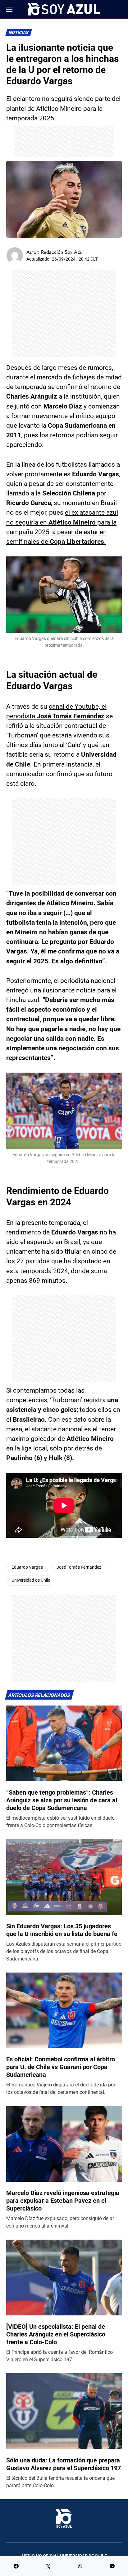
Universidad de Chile (31, 1580)
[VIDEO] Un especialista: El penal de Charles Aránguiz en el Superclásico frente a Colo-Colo (56, 2334)
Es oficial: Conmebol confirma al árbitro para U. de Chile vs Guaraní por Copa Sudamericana (61, 2067)
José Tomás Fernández (79, 1567)
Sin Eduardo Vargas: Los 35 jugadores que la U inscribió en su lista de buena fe (62, 1930)
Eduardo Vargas (27, 1567)
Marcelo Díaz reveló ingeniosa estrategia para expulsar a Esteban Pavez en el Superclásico (63, 2201)
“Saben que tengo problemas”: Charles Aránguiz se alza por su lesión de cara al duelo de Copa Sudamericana (62, 1800)
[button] (9, 9)
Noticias (19, 33)
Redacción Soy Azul (62, 252)
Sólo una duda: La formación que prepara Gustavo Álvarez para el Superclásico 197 (64, 2464)
